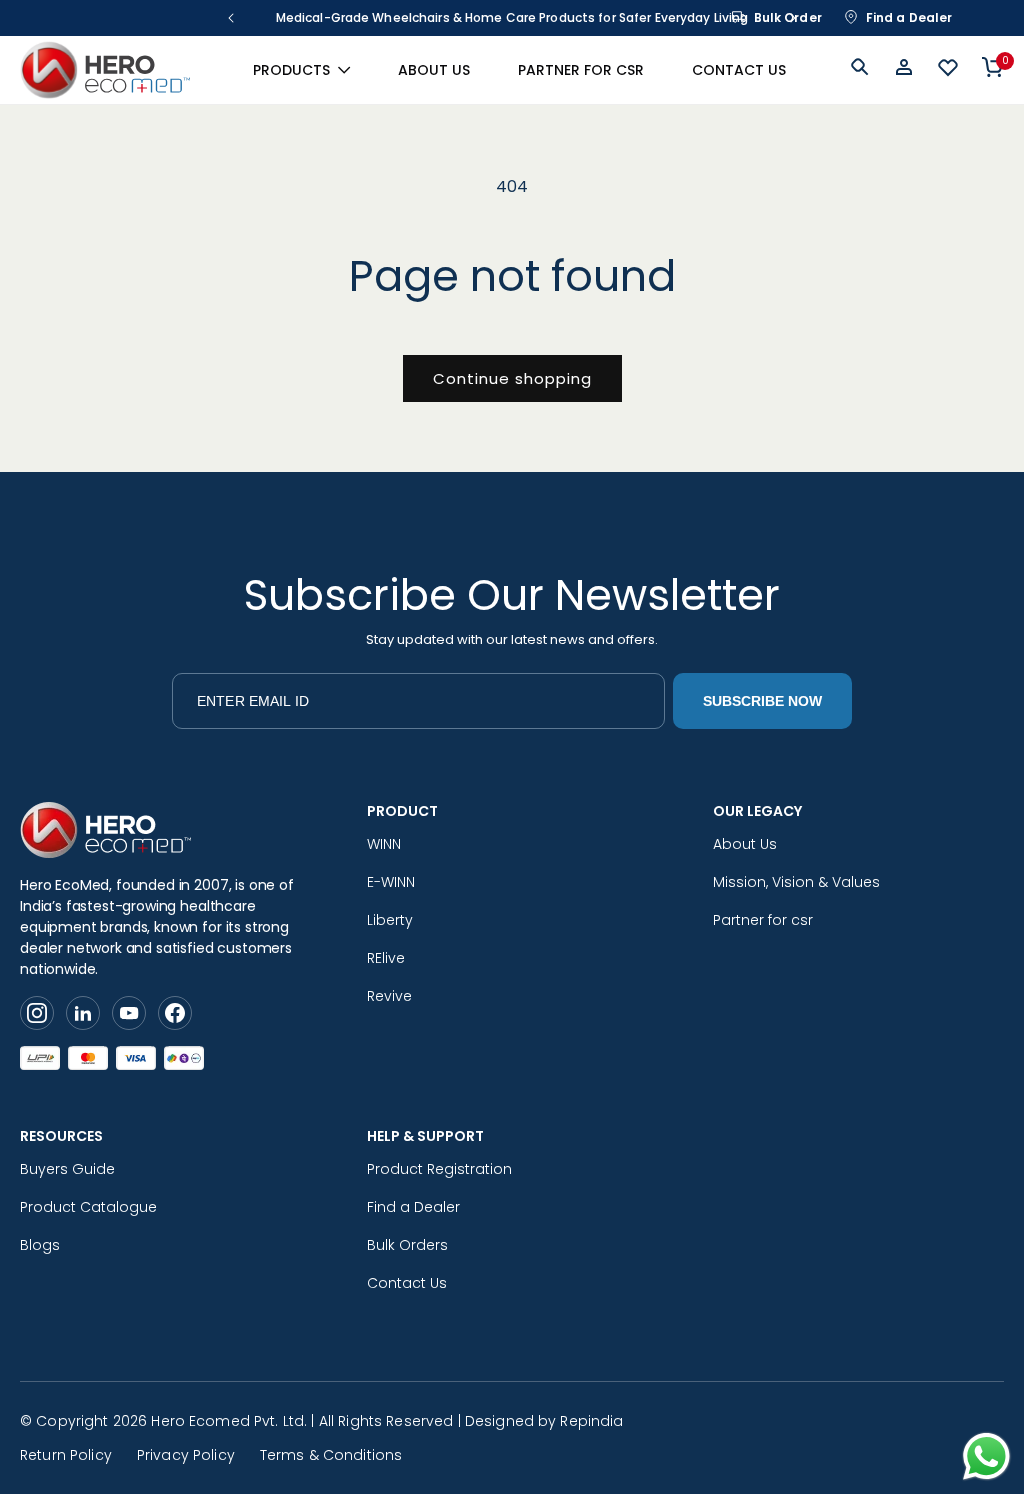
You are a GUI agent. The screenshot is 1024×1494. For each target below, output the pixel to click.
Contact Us (407, 1283)
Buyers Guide (67, 1169)
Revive (389, 996)
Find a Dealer (909, 17)
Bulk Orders (407, 1245)
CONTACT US (739, 70)
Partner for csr (763, 920)
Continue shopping (512, 378)
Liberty (390, 920)
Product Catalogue (88, 1207)
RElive (386, 958)
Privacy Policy (186, 1455)
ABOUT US (434, 70)
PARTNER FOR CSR (581, 70)
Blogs (40, 1245)
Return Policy (66, 1455)
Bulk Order (788, 17)
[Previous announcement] (231, 18)
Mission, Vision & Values (796, 882)
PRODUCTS (291, 70)
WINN (384, 844)
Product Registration (439, 1169)
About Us (745, 844)
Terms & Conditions (331, 1455)
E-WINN (391, 882)
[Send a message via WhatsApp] (986, 1456)
